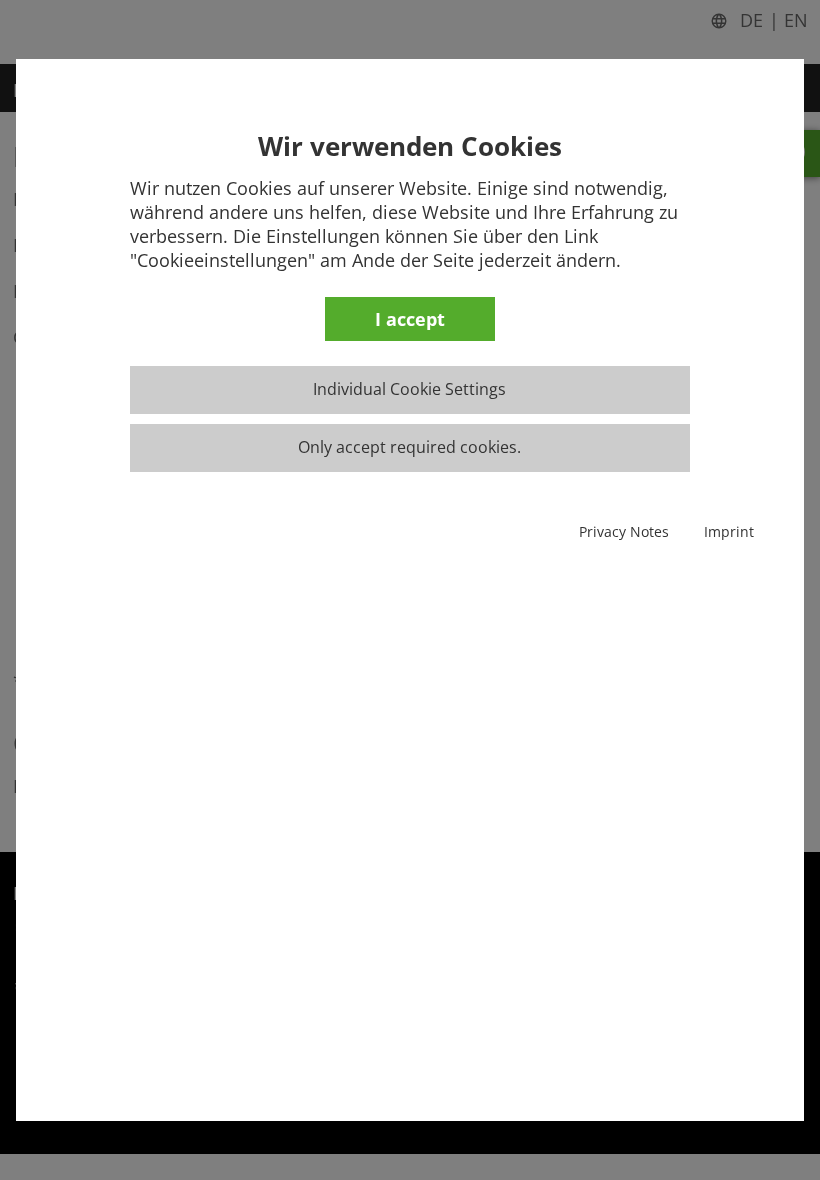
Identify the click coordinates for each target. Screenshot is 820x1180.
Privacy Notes (624, 531)
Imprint (729, 531)
